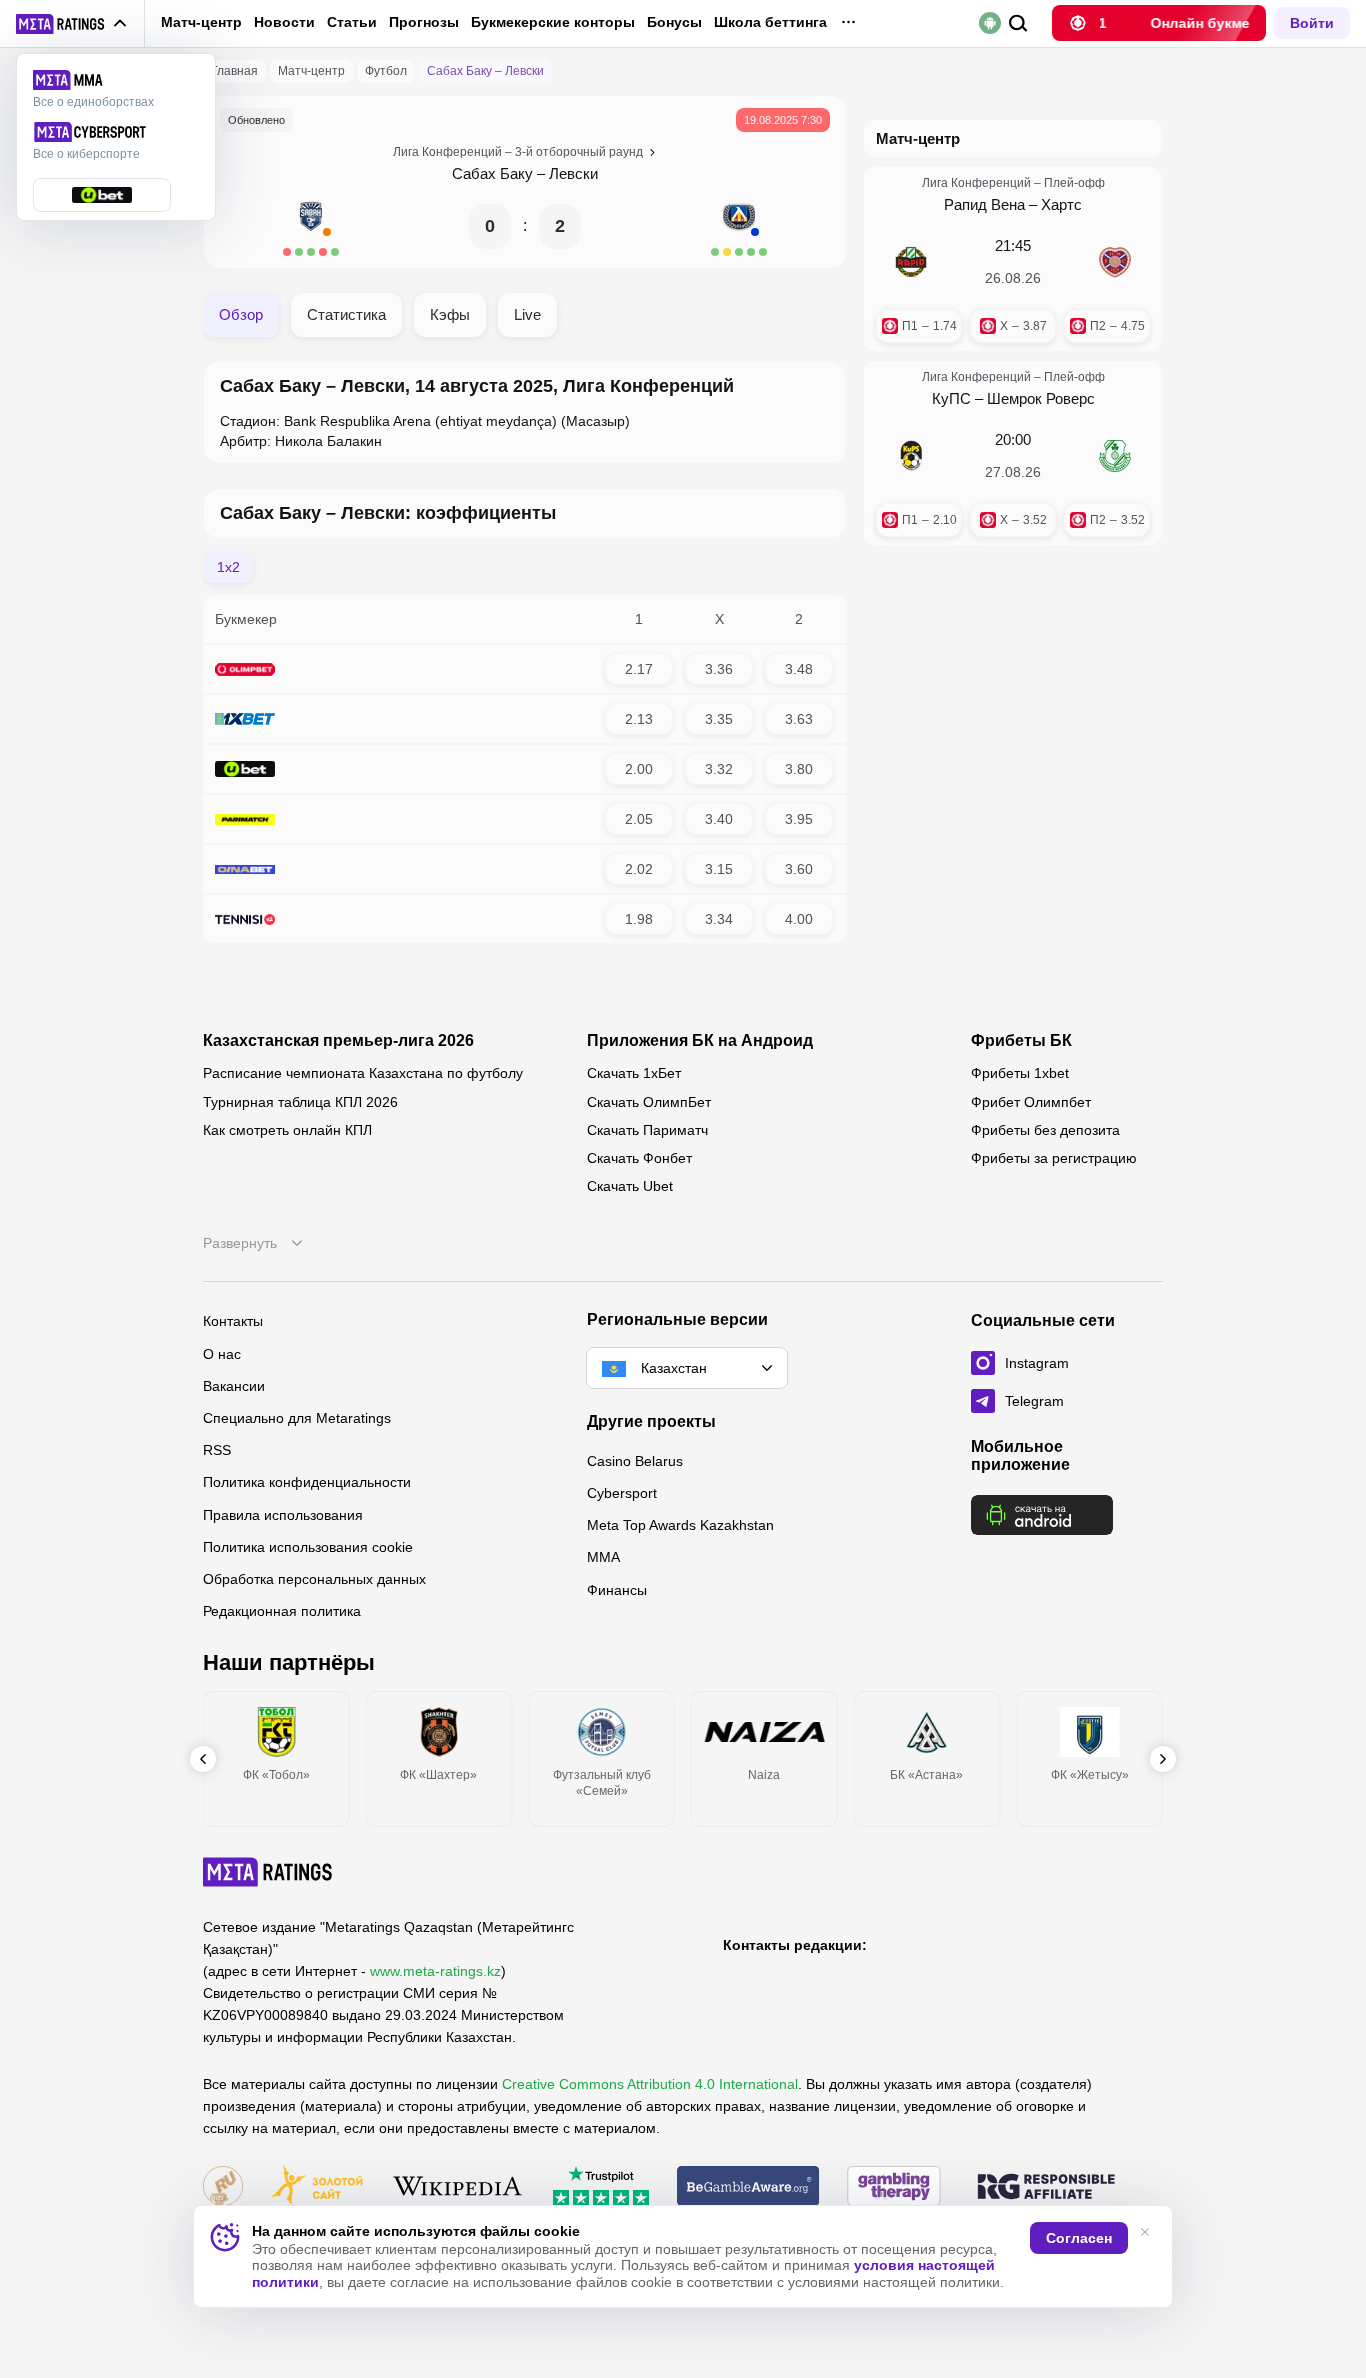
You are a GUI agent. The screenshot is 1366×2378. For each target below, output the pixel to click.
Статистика (346, 314)
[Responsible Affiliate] (1046, 2188)
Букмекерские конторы (553, 22)
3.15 (719, 869)
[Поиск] (1018, 23)
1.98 (639, 919)
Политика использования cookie (308, 1547)
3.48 (799, 669)
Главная (234, 71)
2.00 (639, 769)
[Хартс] (1115, 262)
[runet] (223, 2187)
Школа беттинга (770, 22)
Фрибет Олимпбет (1031, 1102)
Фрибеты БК (1021, 1041)
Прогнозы (424, 22)
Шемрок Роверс (1041, 398)
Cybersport (622, 1493)
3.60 (799, 869)
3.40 (719, 819)
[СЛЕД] (1163, 1759)
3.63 (799, 719)
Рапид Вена (984, 204)
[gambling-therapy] (894, 2187)
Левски (573, 173)
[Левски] (739, 226)
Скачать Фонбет (639, 1158)
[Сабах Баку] (311, 226)
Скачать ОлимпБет (649, 1102)
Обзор (241, 314)
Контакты (233, 1321)
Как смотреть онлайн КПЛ (287, 1130)
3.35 (719, 719)
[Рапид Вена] (911, 262)
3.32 (719, 769)
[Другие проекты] (72, 24)
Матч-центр (201, 22)
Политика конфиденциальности (307, 1482)
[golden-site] (317, 2187)
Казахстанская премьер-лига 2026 (338, 1041)
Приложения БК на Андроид (700, 1041)
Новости (284, 22)
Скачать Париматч (647, 1130)
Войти (1312, 23)
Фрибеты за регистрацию (1054, 1158)
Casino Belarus (635, 1461)
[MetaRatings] (268, 1872)
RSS (217, 1450)
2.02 (639, 869)
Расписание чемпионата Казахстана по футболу (363, 1073)
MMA (603, 1557)
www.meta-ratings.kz (435, 1971)
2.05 (639, 819)
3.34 (719, 919)
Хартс (1061, 204)
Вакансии (234, 1386)
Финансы (617, 1590)
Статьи (352, 22)
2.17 (639, 669)
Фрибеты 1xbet (1020, 1073)
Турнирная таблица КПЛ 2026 (300, 1102)
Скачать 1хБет (634, 1073)
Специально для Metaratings (297, 1418)
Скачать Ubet (630, 1186)
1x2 (228, 567)
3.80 (799, 769)
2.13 (639, 719)
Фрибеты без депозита (1045, 1130)
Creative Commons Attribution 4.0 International (650, 2084)
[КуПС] (911, 456)
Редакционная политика (282, 1611)
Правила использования (283, 1515)
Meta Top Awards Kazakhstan (680, 1525)
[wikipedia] (457, 2187)
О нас (222, 1354)
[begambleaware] (748, 2187)
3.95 (799, 819)
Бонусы (674, 22)
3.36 (719, 669)
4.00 (799, 919)
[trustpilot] (601, 2187)
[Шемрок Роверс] (1115, 456)
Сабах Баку (492, 173)
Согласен (1079, 2238)
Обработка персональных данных (314, 1579)
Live (527, 314)
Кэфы (450, 314)
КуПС (951, 398)
